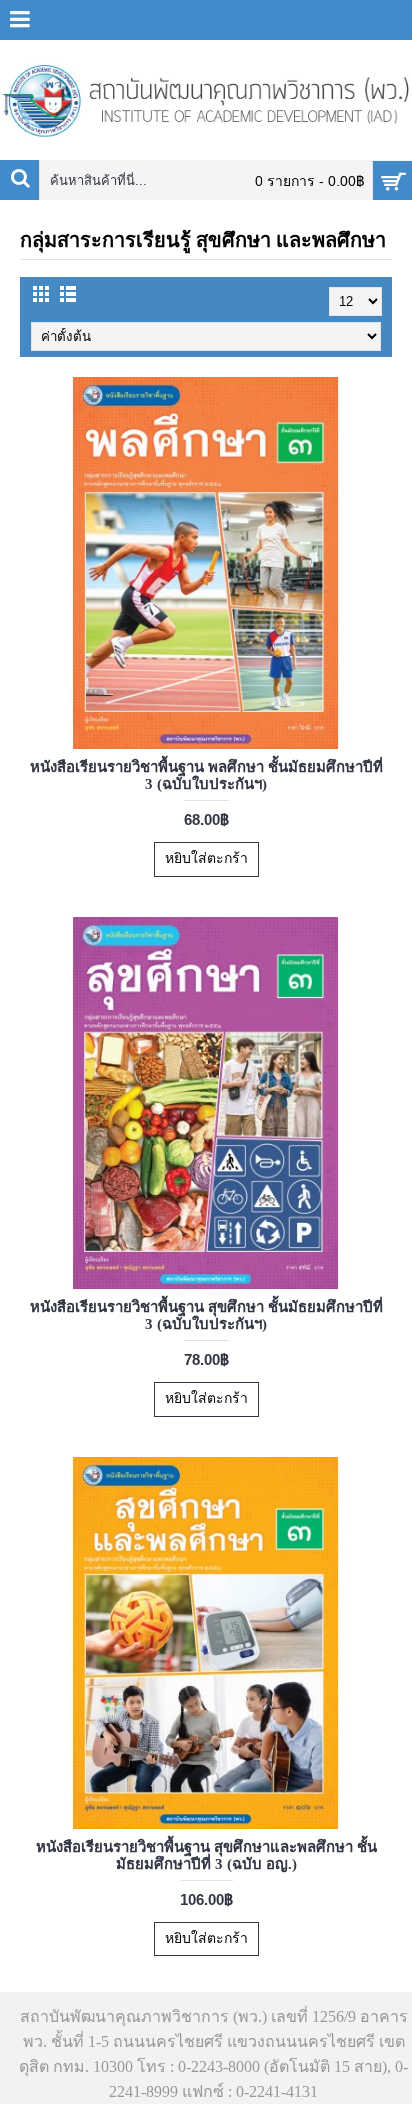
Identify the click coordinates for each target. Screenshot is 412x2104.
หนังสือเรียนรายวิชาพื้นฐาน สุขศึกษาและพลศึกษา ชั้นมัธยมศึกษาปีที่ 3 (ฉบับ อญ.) (206, 1855)
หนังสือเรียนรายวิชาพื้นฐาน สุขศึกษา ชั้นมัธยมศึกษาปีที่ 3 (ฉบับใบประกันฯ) (206, 1315)
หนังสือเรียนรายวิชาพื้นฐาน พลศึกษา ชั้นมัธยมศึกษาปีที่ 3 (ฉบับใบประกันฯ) (206, 775)
